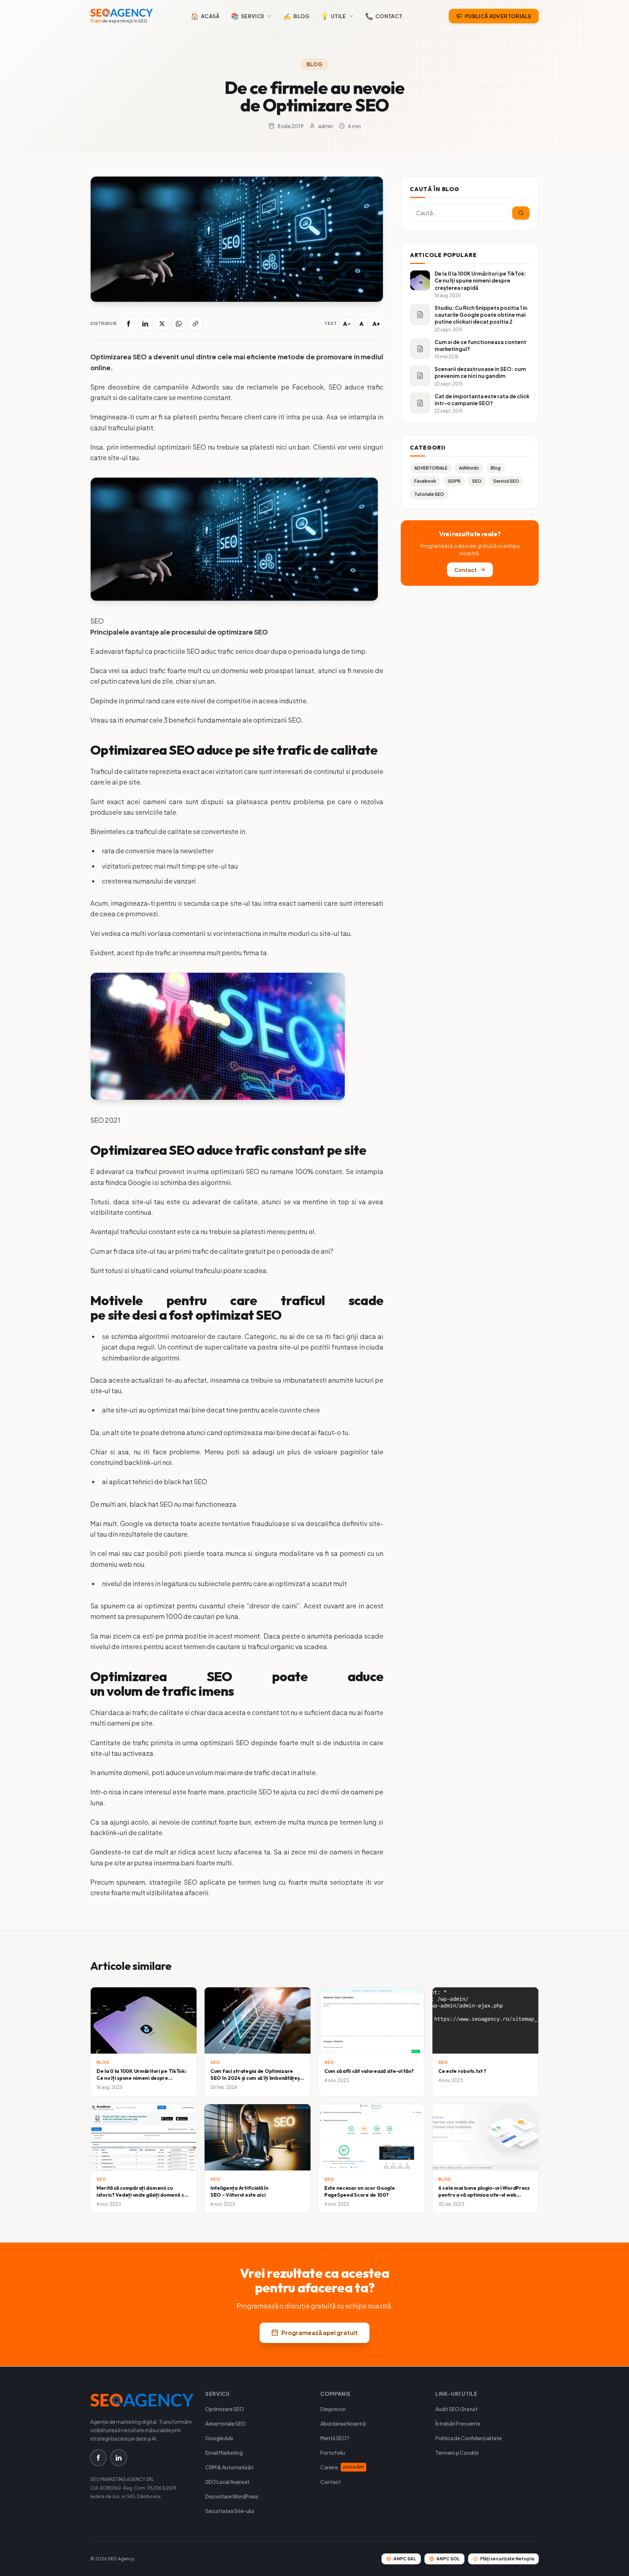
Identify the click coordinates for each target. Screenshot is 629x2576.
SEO (477, 481)
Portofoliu (333, 2453)
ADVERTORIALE (431, 468)
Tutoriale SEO (429, 494)
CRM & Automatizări (229, 2467)
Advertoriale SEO (226, 2423)
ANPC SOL (448, 2559)
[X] (162, 324)
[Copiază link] (195, 324)
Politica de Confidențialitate (468, 2438)
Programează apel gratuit (320, 2333)
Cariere (342, 2467)
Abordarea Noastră (343, 2423)
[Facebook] (128, 324)
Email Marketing (224, 2453)
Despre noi (333, 2409)
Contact (466, 570)
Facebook (425, 481)
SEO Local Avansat (227, 2482)
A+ (376, 324)
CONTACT (384, 16)
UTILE (333, 16)
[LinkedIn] (145, 324)
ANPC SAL (405, 2559)
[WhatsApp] (179, 324)
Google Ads (219, 2438)
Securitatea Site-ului (230, 2511)
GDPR (454, 481)
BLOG (296, 16)
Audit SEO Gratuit (456, 2409)
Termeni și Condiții (457, 2453)
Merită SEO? (335, 2438)
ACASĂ (205, 16)
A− (347, 324)
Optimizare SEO (225, 2409)
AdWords (469, 468)
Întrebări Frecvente (458, 2423)
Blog (314, 64)
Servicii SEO (506, 481)
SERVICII (248, 16)
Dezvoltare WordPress (232, 2496)
